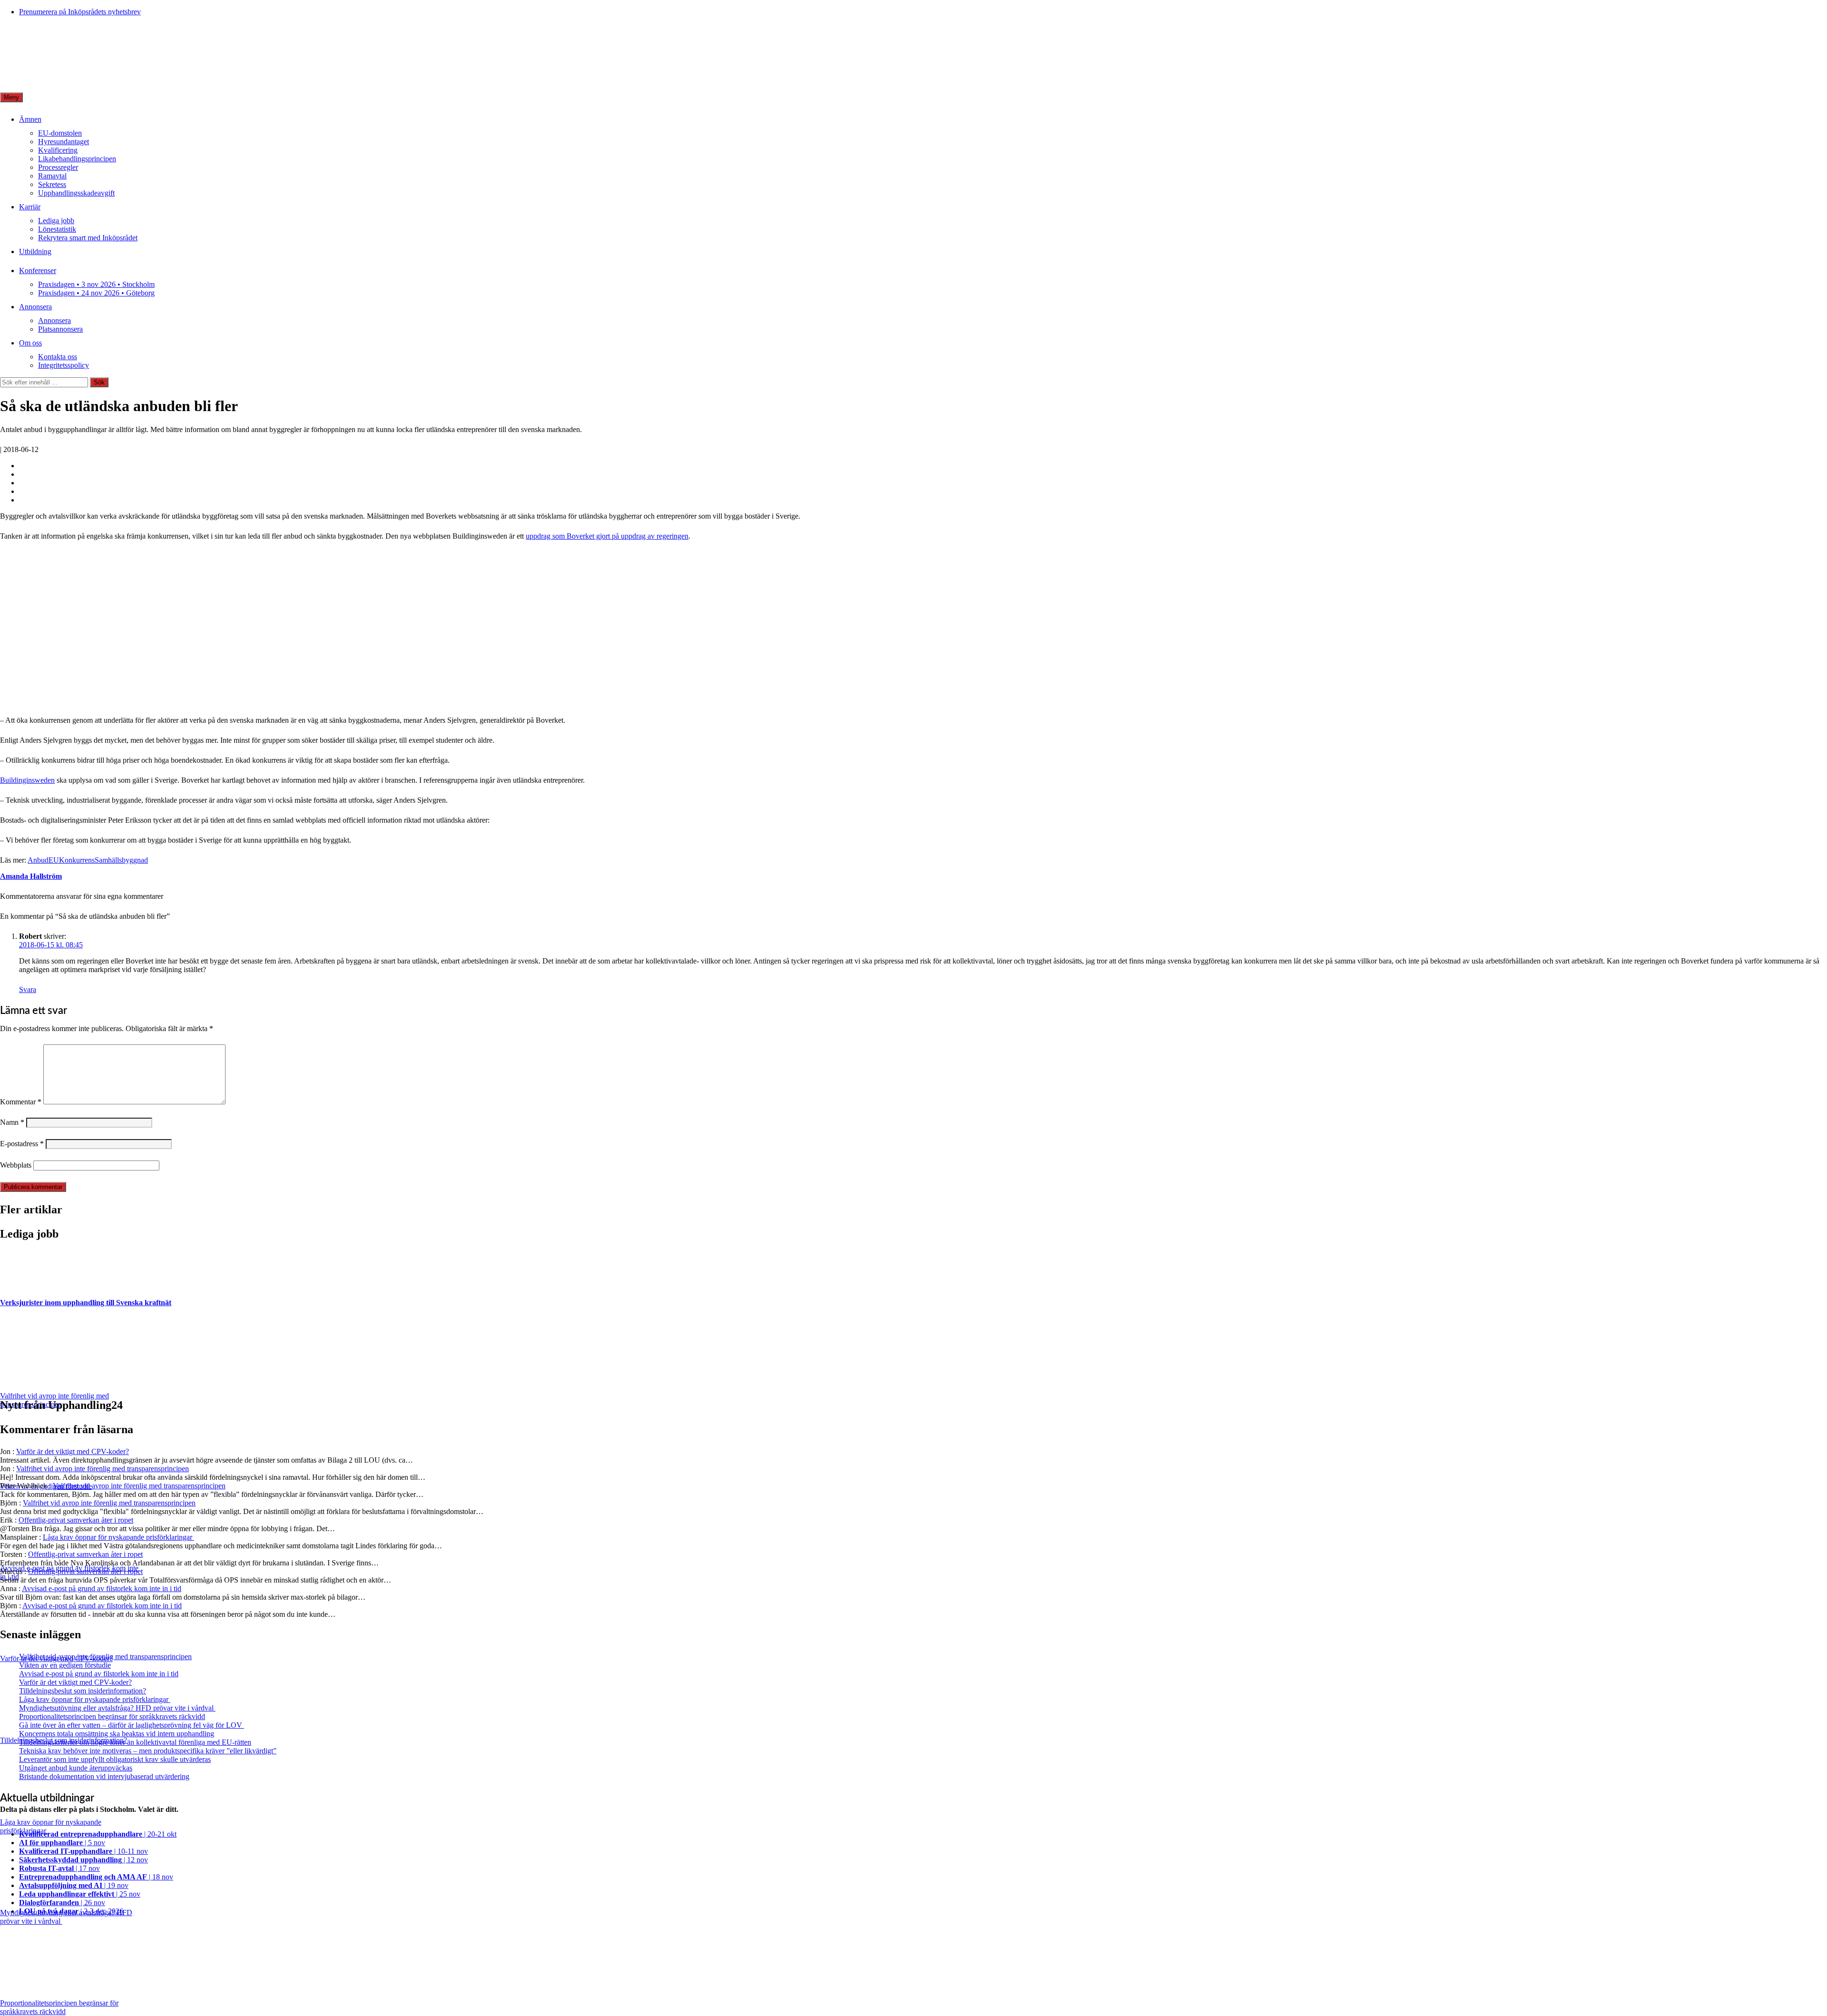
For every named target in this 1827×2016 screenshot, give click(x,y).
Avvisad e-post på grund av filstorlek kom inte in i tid (102, 1588)
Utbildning (35, 251)
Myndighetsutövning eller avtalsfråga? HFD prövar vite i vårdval (117, 1708)
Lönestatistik (57, 229)
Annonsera (35, 307)
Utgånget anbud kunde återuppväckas (76, 1768)
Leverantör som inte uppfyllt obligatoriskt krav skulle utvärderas (115, 1759)
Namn (12, 1122)
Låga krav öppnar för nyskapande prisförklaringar (118, 1537)
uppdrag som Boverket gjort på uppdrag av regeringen (607, 536)
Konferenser (38, 270)
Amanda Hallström (31, 876)
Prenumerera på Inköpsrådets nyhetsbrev (80, 12)
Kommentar (21, 1102)
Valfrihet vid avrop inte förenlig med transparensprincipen (103, 1469)
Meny (11, 97)
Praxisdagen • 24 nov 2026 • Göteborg (96, 293)
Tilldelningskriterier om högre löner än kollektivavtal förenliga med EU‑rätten (135, 1742)
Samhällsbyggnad (121, 860)
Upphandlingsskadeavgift (76, 193)
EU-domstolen (60, 133)
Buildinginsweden (27, 780)
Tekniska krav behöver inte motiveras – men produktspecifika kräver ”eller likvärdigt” (148, 1751)
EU (54, 860)
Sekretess (52, 184)
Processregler (58, 167)
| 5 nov (62, 1843)
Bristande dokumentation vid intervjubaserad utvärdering (104, 1776)
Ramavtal (52, 176)
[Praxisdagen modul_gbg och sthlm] (155, 704)
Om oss (30, 343)
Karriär (30, 207)
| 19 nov (74, 1885)
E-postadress (22, 1144)
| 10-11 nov (83, 1851)
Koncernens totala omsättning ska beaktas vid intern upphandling (117, 1734)
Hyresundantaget (64, 142)
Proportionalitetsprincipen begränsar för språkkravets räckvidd (112, 1716)
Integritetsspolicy (64, 365)
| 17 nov (59, 1868)
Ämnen (30, 119)
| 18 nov (96, 1877)
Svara (28, 989)
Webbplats (16, 1165)
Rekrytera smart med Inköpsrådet (88, 238)
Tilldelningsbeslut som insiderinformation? (83, 1691)
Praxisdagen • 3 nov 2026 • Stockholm (96, 284)
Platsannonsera (60, 329)
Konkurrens (77, 860)
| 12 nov (83, 1860)
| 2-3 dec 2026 (71, 1911)
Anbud (38, 860)
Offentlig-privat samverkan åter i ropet (76, 1520)
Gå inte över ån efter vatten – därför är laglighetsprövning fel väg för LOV (132, 1725)
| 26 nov (62, 1903)
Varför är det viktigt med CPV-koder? (73, 1451)
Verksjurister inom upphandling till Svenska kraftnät (86, 1303)
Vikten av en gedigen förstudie (65, 1665)
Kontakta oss (58, 357)
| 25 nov (80, 1894)
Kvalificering (58, 150)
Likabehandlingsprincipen (77, 159)
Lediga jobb (56, 221)
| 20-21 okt (98, 1834)
